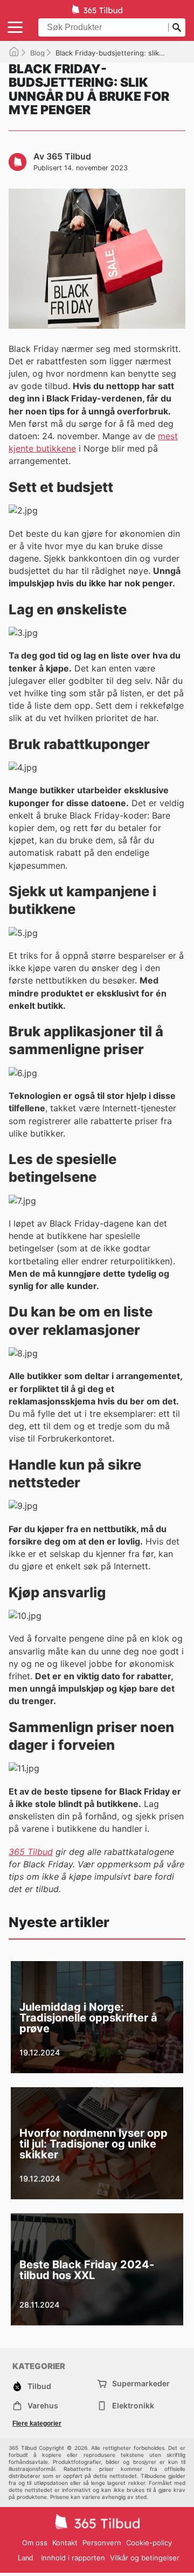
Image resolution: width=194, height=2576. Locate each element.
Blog (37, 53)
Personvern (102, 2543)
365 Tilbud (31, 1852)
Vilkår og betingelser (145, 2558)
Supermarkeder (141, 2383)
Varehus (43, 2405)
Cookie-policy (149, 2543)
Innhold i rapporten (73, 2558)
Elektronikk (133, 2405)
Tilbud (39, 2386)
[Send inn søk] (177, 27)
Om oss (35, 2543)
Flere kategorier (37, 2423)
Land (25, 2558)
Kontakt (65, 2543)
